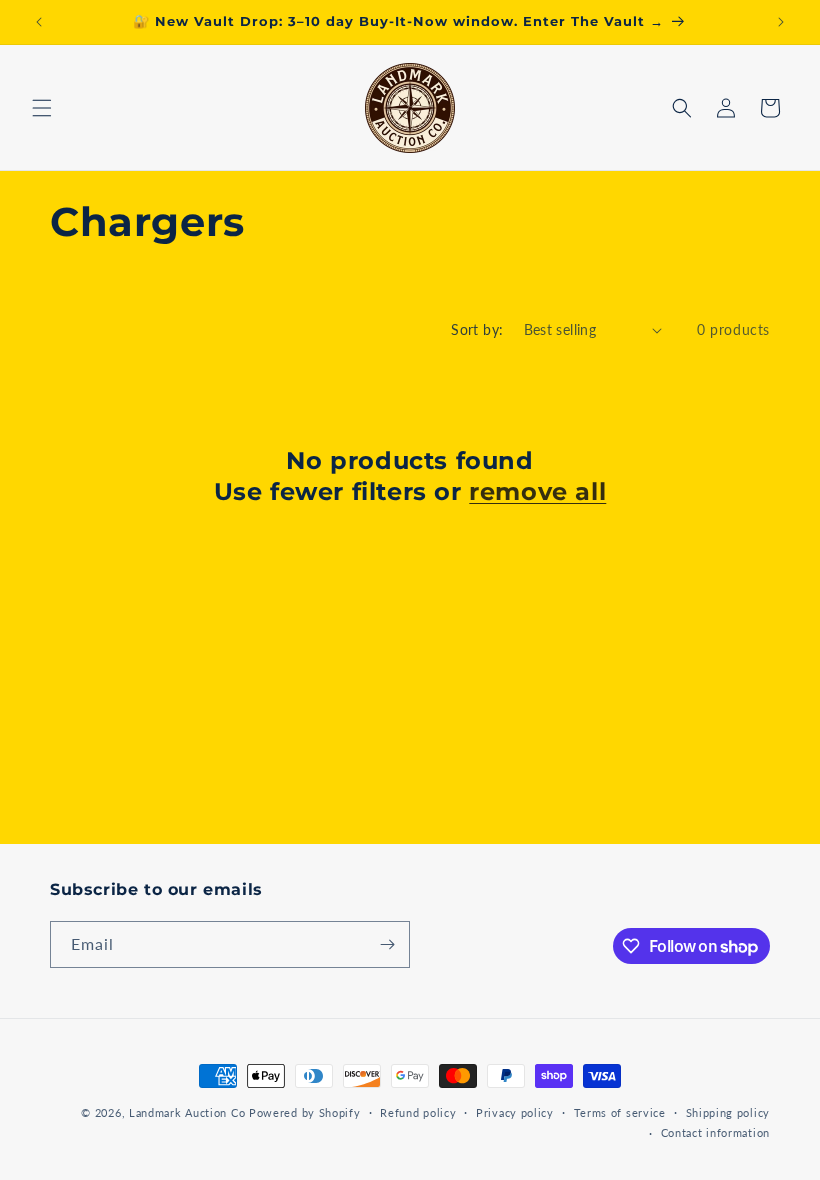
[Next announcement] (781, 22)
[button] (42, 108)
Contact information (715, 1132)
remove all (537, 491)
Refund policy (418, 1112)
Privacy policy (515, 1112)
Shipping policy (728, 1112)
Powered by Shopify (305, 1112)
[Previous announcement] (39, 22)
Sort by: (477, 329)
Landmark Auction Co (187, 1112)
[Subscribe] (387, 944)
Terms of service (620, 1112)
